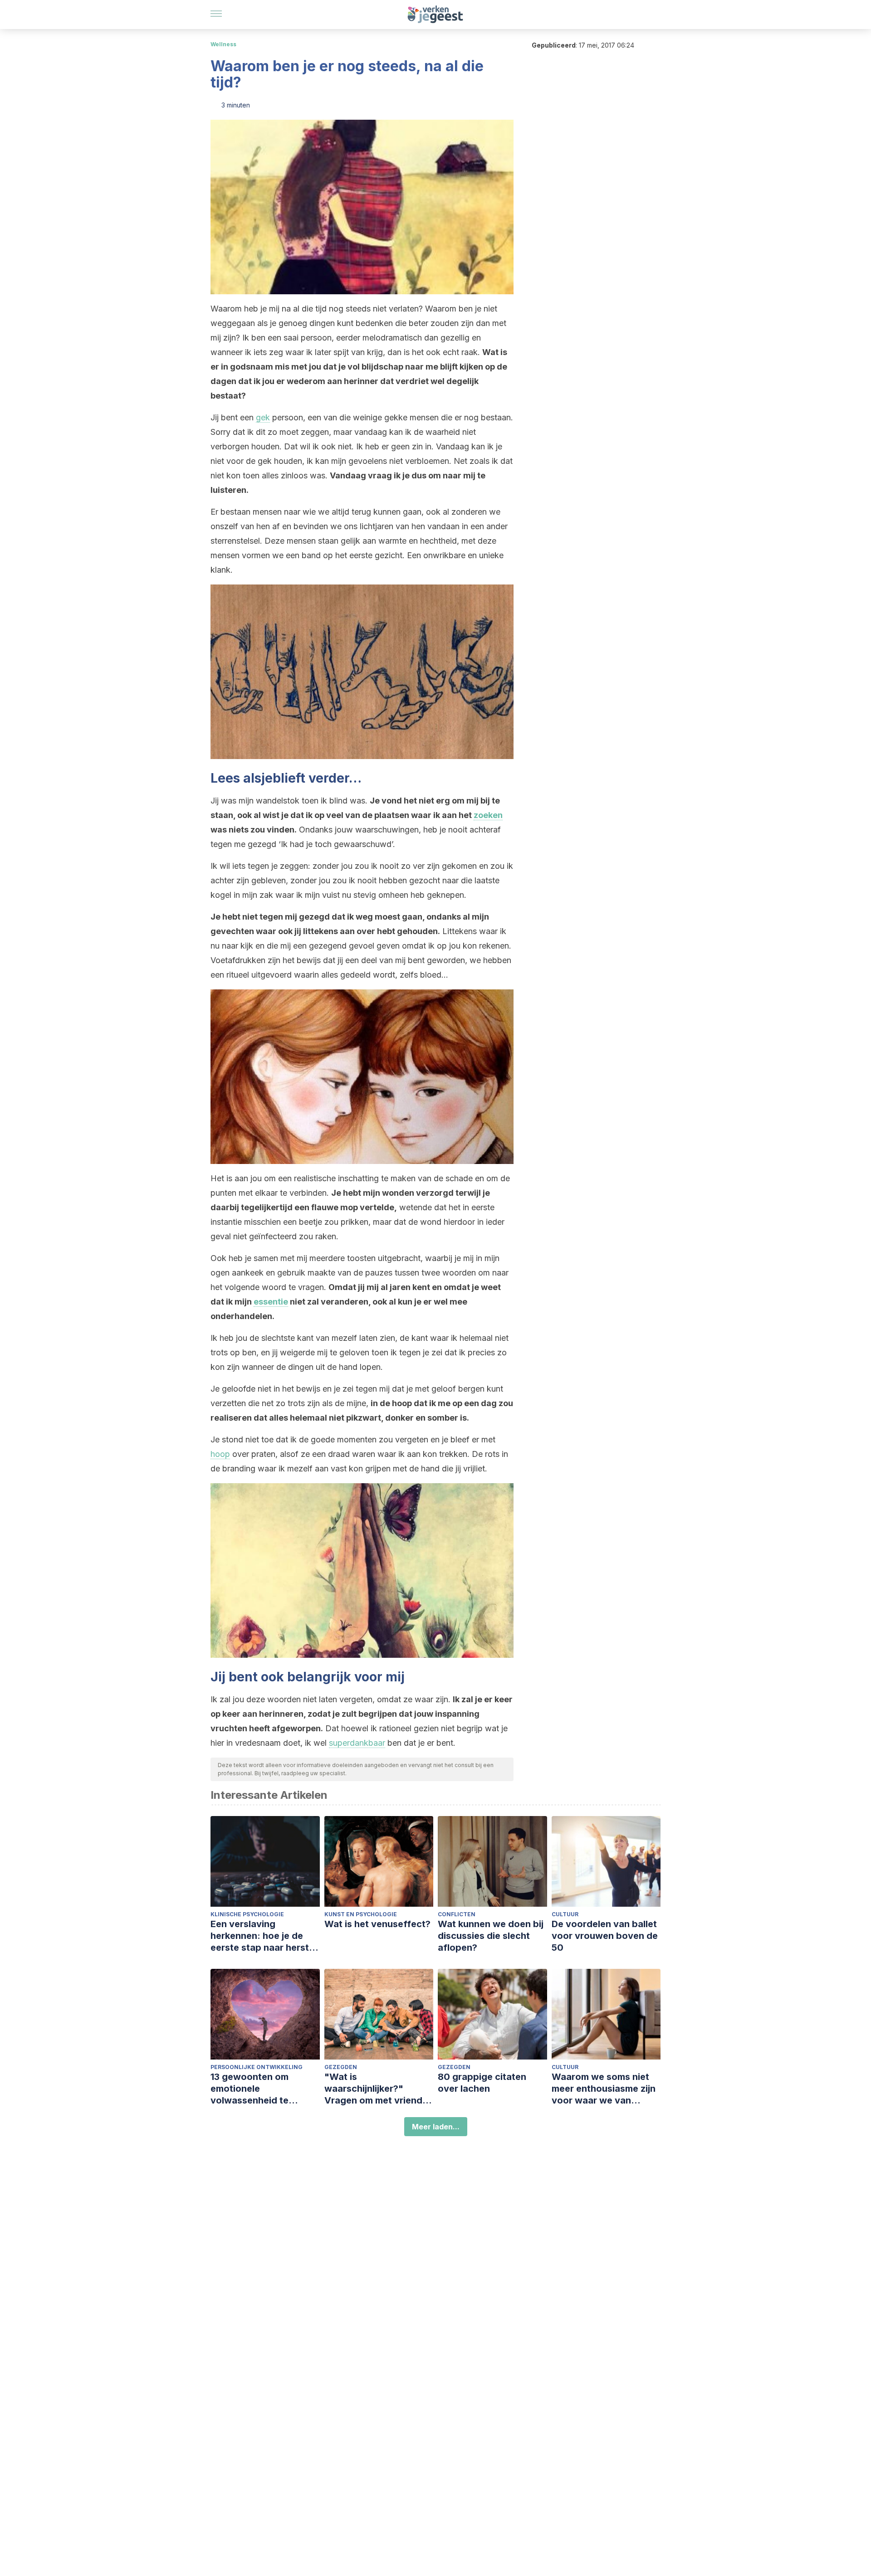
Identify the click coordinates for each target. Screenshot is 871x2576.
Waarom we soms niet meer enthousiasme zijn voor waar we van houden (604, 2089)
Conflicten (457, 1914)
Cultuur (565, 1914)
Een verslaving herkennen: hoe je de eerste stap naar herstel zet (264, 1936)
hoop (220, 1454)
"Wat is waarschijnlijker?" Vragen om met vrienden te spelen (379, 2089)
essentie (271, 1302)
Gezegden (341, 2067)
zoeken (488, 815)
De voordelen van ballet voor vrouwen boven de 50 (605, 1936)
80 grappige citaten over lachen (482, 2083)
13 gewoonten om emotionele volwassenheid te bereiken (250, 2089)
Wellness (223, 44)
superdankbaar (357, 1743)
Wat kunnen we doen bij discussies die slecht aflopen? (491, 1936)
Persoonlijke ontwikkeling (257, 2067)
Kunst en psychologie (361, 1914)
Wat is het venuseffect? (377, 1924)
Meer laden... (436, 2127)
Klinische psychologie (247, 1914)
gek (263, 417)
